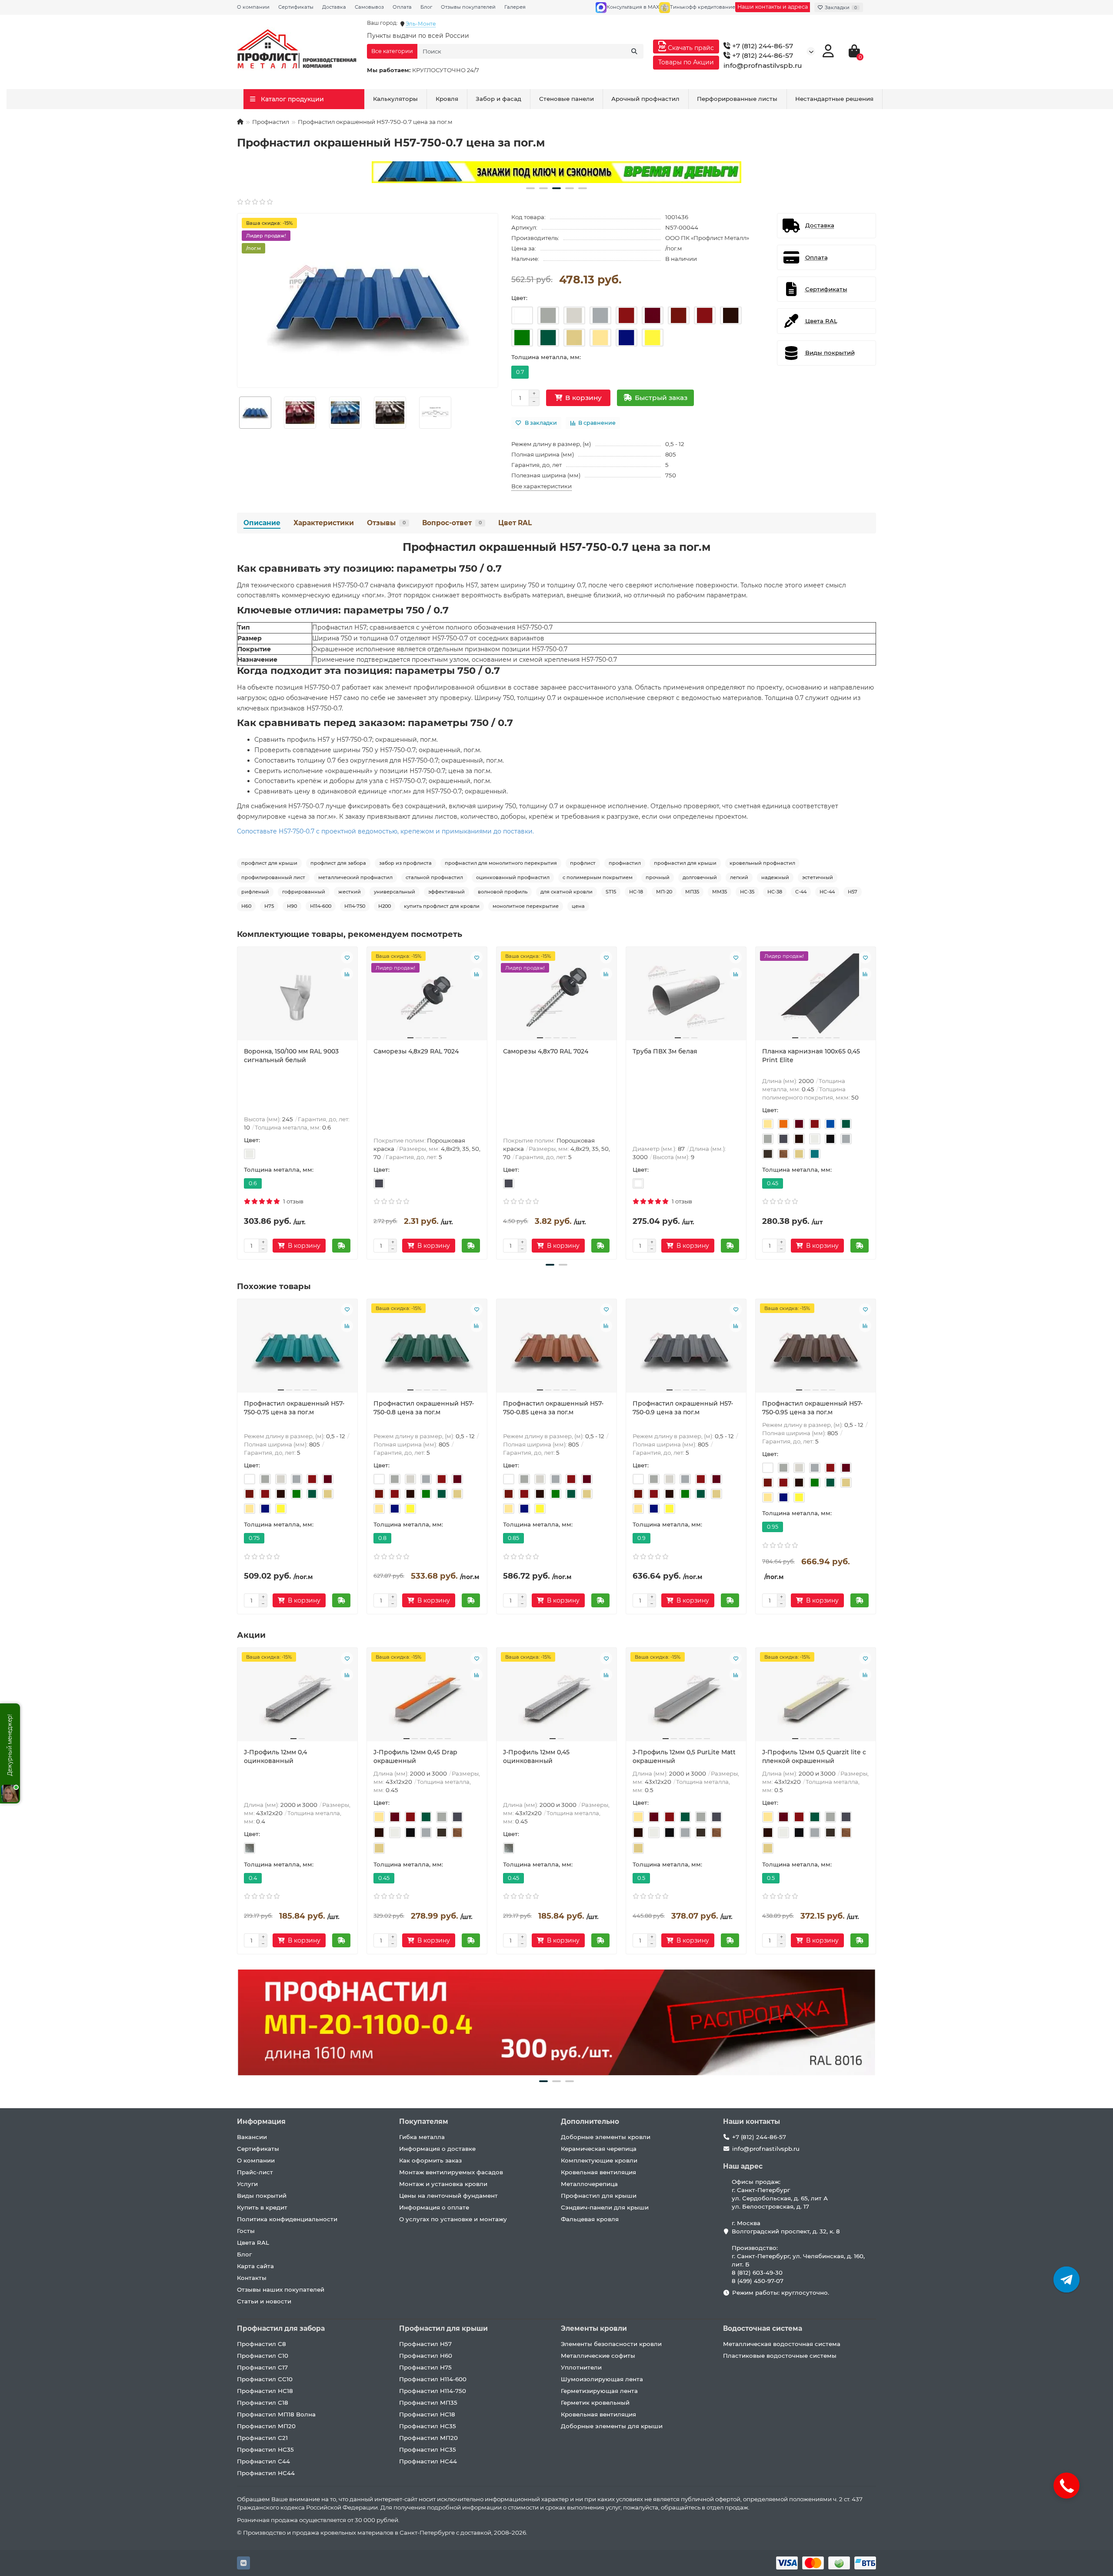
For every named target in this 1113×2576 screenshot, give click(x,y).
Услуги (247, 2184)
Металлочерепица (589, 2184)
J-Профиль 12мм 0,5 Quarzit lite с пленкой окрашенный (814, 1756)
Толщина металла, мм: (546, 357)
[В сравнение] (347, 974)
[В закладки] (347, 957)
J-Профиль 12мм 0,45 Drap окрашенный (415, 1756)
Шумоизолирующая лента (602, 2379)
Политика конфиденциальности (287, 2219)
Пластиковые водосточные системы (780, 2356)
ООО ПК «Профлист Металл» (707, 238)
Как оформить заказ (430, 2160)
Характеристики (324, 523)
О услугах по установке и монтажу (453, 2219)
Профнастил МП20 (266, 2426)
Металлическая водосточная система (782, 2344)
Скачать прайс (690, 48)
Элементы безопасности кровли (611, 2344)
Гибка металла (422, 2137)
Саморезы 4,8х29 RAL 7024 (416, 1051)
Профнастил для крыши (599, 2196)
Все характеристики (542, 486)
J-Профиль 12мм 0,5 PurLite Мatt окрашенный (684, 1756)
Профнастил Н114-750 (433, 2391)
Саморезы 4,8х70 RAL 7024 (546, 1051)
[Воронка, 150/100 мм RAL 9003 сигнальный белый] (297, 997)
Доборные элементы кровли (606, 2137)
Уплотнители (581, 2367)
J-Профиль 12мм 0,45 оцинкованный (536, 1756)
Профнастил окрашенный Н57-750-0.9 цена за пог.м (683, 1408)
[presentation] (238, 1102)
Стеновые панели (566, 99)
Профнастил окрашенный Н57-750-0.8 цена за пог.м (424, 1408)
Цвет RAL (515, 523)
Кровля (447, 99)
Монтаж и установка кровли (443, 2184)
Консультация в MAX (633, 7)
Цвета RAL (253, 2243)
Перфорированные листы (737, 99)
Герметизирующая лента (599, 2391)
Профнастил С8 (262, 2344)
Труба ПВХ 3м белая (665, 1051)
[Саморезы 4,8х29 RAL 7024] (427, 997)
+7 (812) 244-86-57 (762, 46)
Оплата (402, 7)
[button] (530, 188)
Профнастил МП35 (428, 2403)
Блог (426, 7)
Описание (262, 523)
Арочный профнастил (645, 99)
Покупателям (424, 2121)
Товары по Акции (686, 62)
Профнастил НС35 (265, 2449)
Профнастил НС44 (266, 2473)
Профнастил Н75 (425, 2367)
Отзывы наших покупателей (281, 2289)
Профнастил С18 (263, 2403)
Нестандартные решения (834, 99)
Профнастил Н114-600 (433, 2379)
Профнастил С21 (262, 2438)
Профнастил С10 (263, 2356)
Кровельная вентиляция (598, 2172)
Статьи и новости (264, 2301)
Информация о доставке (437, 2149)
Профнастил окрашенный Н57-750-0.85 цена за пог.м (553, 1408)
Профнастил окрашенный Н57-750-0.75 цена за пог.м (294, 1408)
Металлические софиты (598, 2356)
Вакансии (252, 2137)
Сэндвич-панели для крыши (605, 2207)
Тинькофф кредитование (703, 7)
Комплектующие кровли (599, 2160)
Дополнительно (590, 2121)
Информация (261, 2121)
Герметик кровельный (595, 2403)
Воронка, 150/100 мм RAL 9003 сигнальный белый (291, 1056)
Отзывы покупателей (468, 7)
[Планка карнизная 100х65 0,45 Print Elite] (816, 997)
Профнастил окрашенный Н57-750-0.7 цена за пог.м (557, 547)
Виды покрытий (262, 2196)
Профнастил (271, 122)
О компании (253, 7)
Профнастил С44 (263, 2461)
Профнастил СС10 (265, 2379)
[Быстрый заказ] (341, 1246)
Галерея (515, 7)
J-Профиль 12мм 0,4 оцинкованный (275, 1756)
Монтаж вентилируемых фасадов (451, 2172)
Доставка (334, 7)
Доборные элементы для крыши (612, 2426)
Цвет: (519, 298)
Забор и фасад (498, 99)
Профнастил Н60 (426, 2356)
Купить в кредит (262, 2207)
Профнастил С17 (262, 2367)
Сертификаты (296, 7)
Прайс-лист (255, 2172)
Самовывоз (369, 7)
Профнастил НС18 (265, 2391)
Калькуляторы (395, 99)
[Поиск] (634, 51)
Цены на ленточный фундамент (448, 2196)
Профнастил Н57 (425, 2344)
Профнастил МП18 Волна (276, 2414)
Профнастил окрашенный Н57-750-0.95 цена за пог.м (812, 1408)
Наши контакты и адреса (773, 7)
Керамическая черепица (599, 2149)
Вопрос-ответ (452, 523)
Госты (246, 2231)
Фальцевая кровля (590, 2219)
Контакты (252, 2278)
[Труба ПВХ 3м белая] (686, 997)
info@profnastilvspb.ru (763, 65)
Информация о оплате (434, 2207)
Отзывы (386, 523)
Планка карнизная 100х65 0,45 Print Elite (811, 1056)
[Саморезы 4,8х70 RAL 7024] (556, 997)
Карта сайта (255, 2266)
